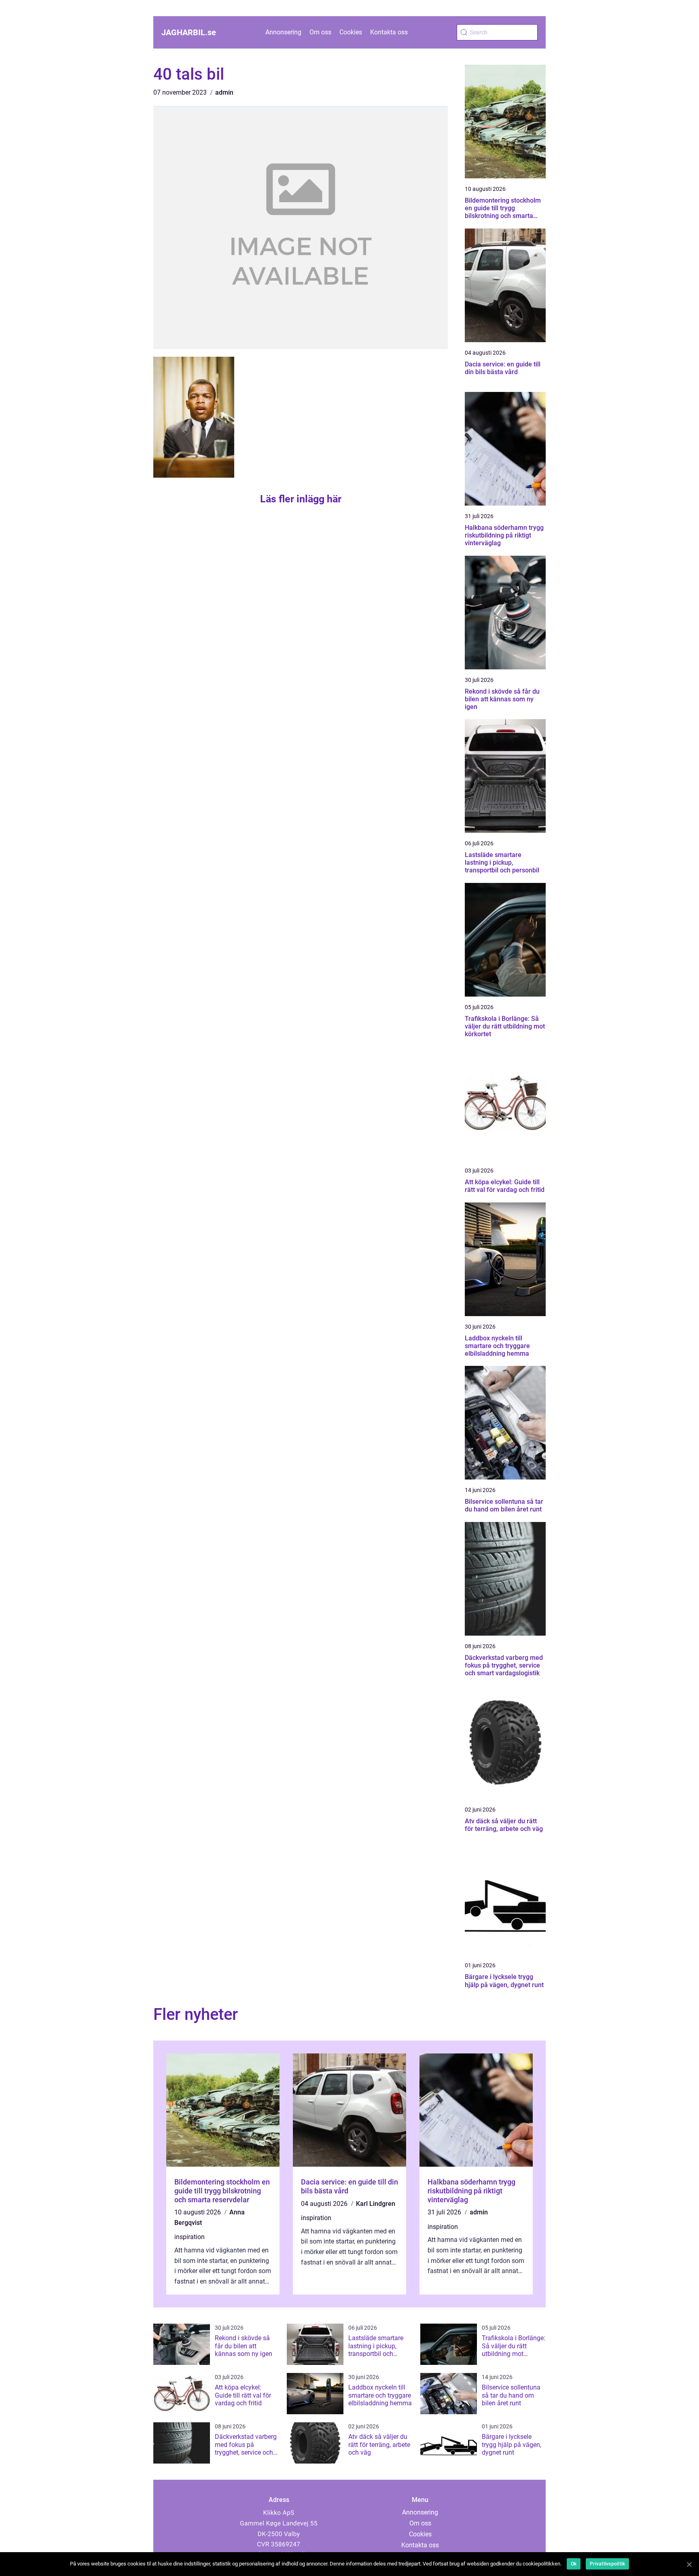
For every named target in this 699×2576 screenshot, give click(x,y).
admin (224, 92)
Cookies (351, 32)
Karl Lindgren (376, 2204)
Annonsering (283, 32)
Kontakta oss (389, 32)
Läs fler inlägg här (301, 499)
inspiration (190, 2237)
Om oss (320, 32)
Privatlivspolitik (607, 2564)
